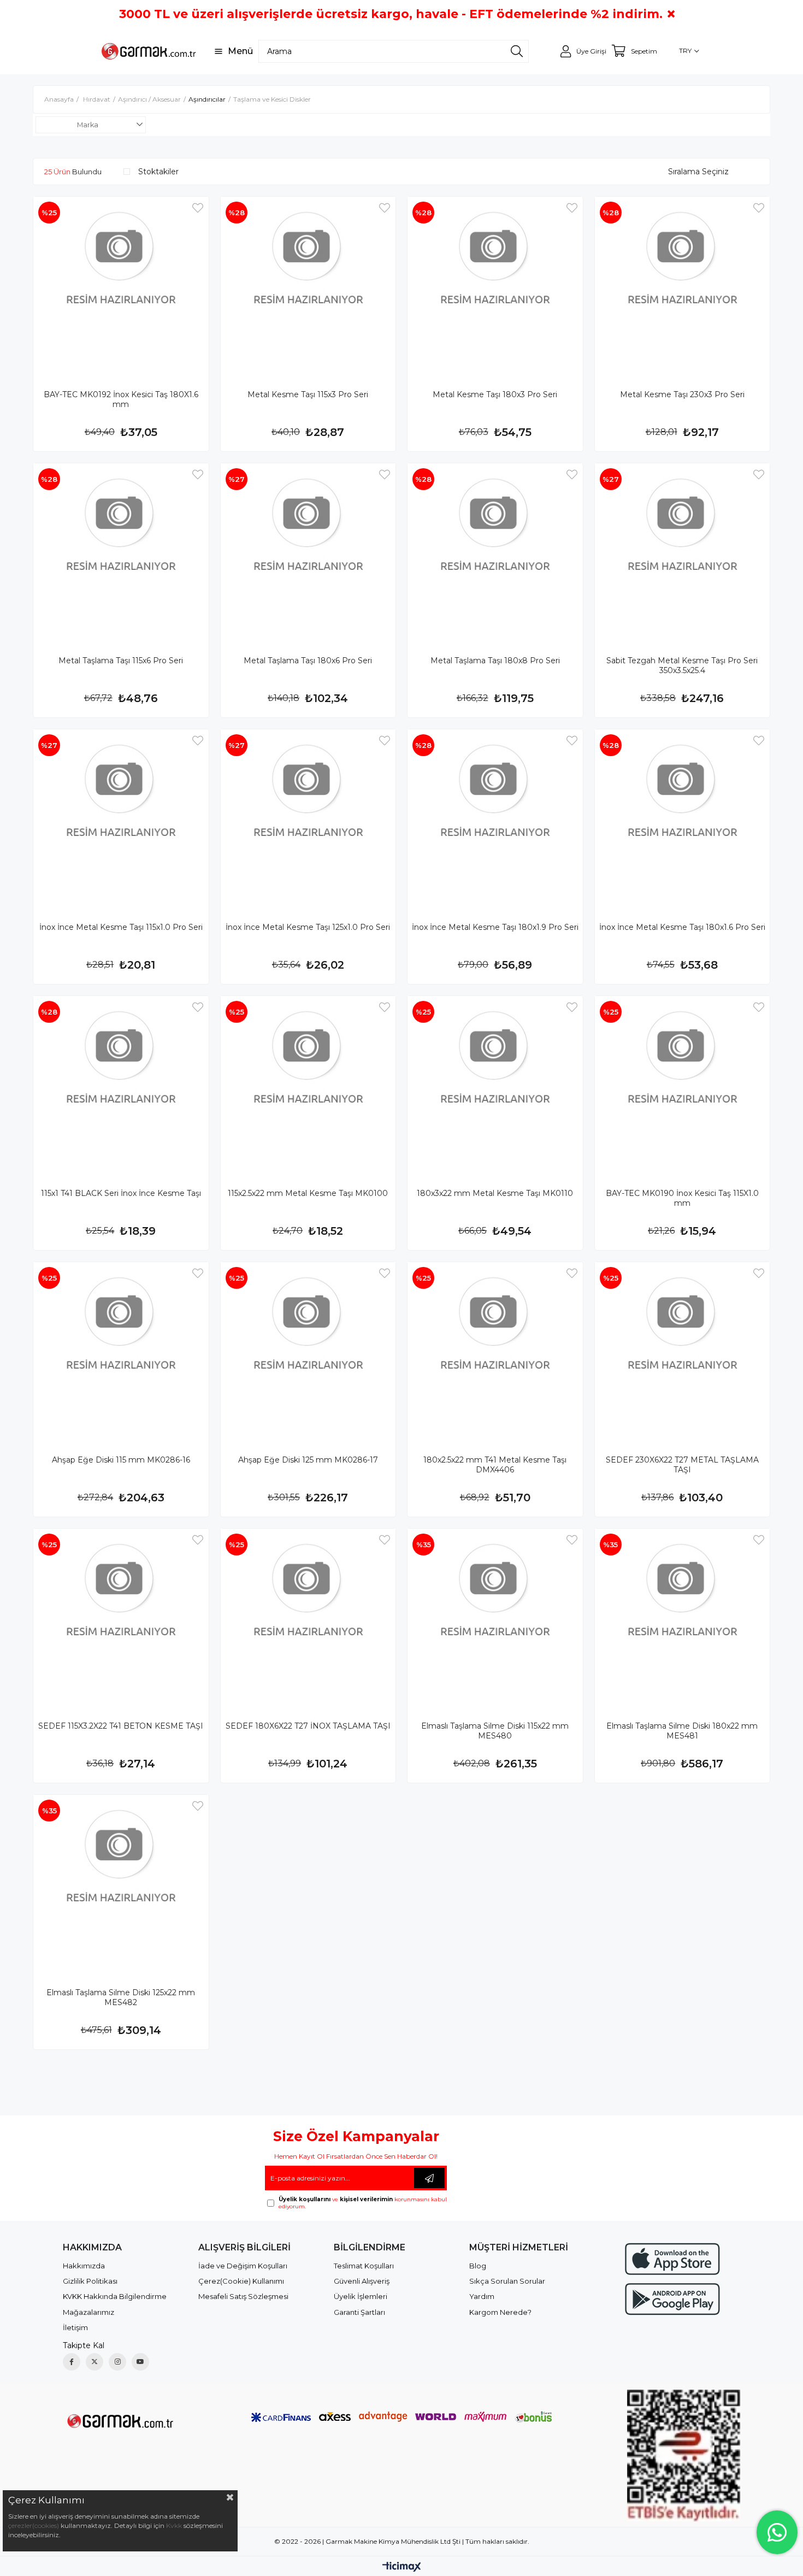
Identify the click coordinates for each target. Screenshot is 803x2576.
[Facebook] (72, 2362)
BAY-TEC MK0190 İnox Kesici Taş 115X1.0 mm (682, 1198)
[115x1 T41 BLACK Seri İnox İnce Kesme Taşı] (121, 1084)
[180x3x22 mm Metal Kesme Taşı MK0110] (495, 1084)
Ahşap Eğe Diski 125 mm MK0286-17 (308, 1460)
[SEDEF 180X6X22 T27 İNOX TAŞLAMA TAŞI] (308, 1616)
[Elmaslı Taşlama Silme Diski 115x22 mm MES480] (495, 1616)
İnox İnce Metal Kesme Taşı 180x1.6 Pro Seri (682, 927)
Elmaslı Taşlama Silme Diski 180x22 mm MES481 (682, 1731)
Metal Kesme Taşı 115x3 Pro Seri (308, 394)
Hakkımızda (84, 2266)
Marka (88, 125)
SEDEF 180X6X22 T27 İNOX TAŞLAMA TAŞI (308, 1726)
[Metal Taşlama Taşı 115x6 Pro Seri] (121, 551)
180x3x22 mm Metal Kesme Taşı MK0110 (495, 1193)
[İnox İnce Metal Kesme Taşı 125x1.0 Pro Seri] (308, 817)
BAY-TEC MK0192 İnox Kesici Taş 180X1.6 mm (121, 399)
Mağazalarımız (88, 2312)
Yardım (482, 2296)
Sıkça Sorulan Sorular (507, 2281)
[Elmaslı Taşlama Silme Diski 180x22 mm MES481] (683, 1616)
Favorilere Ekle (198, 208)
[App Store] (672, 2259)
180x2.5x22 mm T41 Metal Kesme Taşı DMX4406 (495, 1465)
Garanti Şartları (359, 2312)
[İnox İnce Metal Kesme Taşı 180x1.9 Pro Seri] (495, 817)
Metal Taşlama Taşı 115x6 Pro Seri (121, 661)
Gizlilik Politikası (90, 2281)
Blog (478, 2266)
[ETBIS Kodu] (684, 2456)
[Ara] (517, 51)
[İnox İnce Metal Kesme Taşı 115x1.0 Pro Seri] (121, 817)
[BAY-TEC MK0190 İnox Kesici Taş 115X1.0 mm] (683, 1084)
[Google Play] (672, 2299)
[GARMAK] (119, 2420)
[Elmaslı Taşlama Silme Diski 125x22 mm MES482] (121, 1882)
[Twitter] (95, 2362)
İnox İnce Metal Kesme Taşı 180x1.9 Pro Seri (495, 927)
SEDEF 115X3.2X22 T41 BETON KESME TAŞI (121, 1726)
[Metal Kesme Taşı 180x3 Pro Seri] (495, 284)
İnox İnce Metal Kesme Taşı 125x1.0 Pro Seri (308, 927)
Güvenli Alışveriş (362, 2281)
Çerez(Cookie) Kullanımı (241, 2281)
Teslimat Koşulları (364, 2266)
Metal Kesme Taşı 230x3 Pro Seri (682, 394)
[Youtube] (140, 2362)
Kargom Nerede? (500, 2312)
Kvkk (174, 2525)
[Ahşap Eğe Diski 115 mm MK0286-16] (121, 1350)
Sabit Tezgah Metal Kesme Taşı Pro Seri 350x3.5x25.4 (682, 665)
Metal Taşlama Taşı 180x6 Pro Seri (308, 661)
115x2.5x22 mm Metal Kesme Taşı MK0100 (308, 1193)
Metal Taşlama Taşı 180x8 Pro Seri (495, 661)
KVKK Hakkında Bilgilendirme (115, 2296)
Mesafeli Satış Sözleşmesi (243, 2296)
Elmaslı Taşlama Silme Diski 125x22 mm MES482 (121, 1997)
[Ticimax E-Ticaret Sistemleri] (402, 2568)
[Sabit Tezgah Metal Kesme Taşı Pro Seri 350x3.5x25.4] (683, 551)
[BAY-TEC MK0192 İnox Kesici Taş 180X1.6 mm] (121, 284)
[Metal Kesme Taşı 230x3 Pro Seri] (683, 284)
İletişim (75, 2327)
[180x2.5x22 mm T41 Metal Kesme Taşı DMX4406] (495, 1350)
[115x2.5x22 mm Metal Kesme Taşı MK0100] (308, 1084)
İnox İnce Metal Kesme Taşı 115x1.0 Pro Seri (121, 927)
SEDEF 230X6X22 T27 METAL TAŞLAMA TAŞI (682, 1465)
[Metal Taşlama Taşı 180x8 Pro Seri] (495, 551)
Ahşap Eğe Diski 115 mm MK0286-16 (121, 1460)
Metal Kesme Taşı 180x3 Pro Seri (495, 394)
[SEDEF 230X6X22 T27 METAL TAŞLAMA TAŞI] (683, 1350)
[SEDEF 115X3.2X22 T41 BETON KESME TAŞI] (121, 1616)
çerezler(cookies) (34, 2525)
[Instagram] (117, 2362)
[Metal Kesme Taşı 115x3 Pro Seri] (308, 284)
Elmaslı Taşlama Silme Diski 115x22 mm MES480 (495, 1731)
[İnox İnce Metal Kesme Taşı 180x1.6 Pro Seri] (683, 817)
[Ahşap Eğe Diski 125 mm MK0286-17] (308, 1350)
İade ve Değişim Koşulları (243, 2266)
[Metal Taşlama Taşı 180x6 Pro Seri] (308, 551)
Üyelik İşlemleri (361, 2296)
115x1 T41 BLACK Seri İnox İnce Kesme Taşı (121, 1193)
